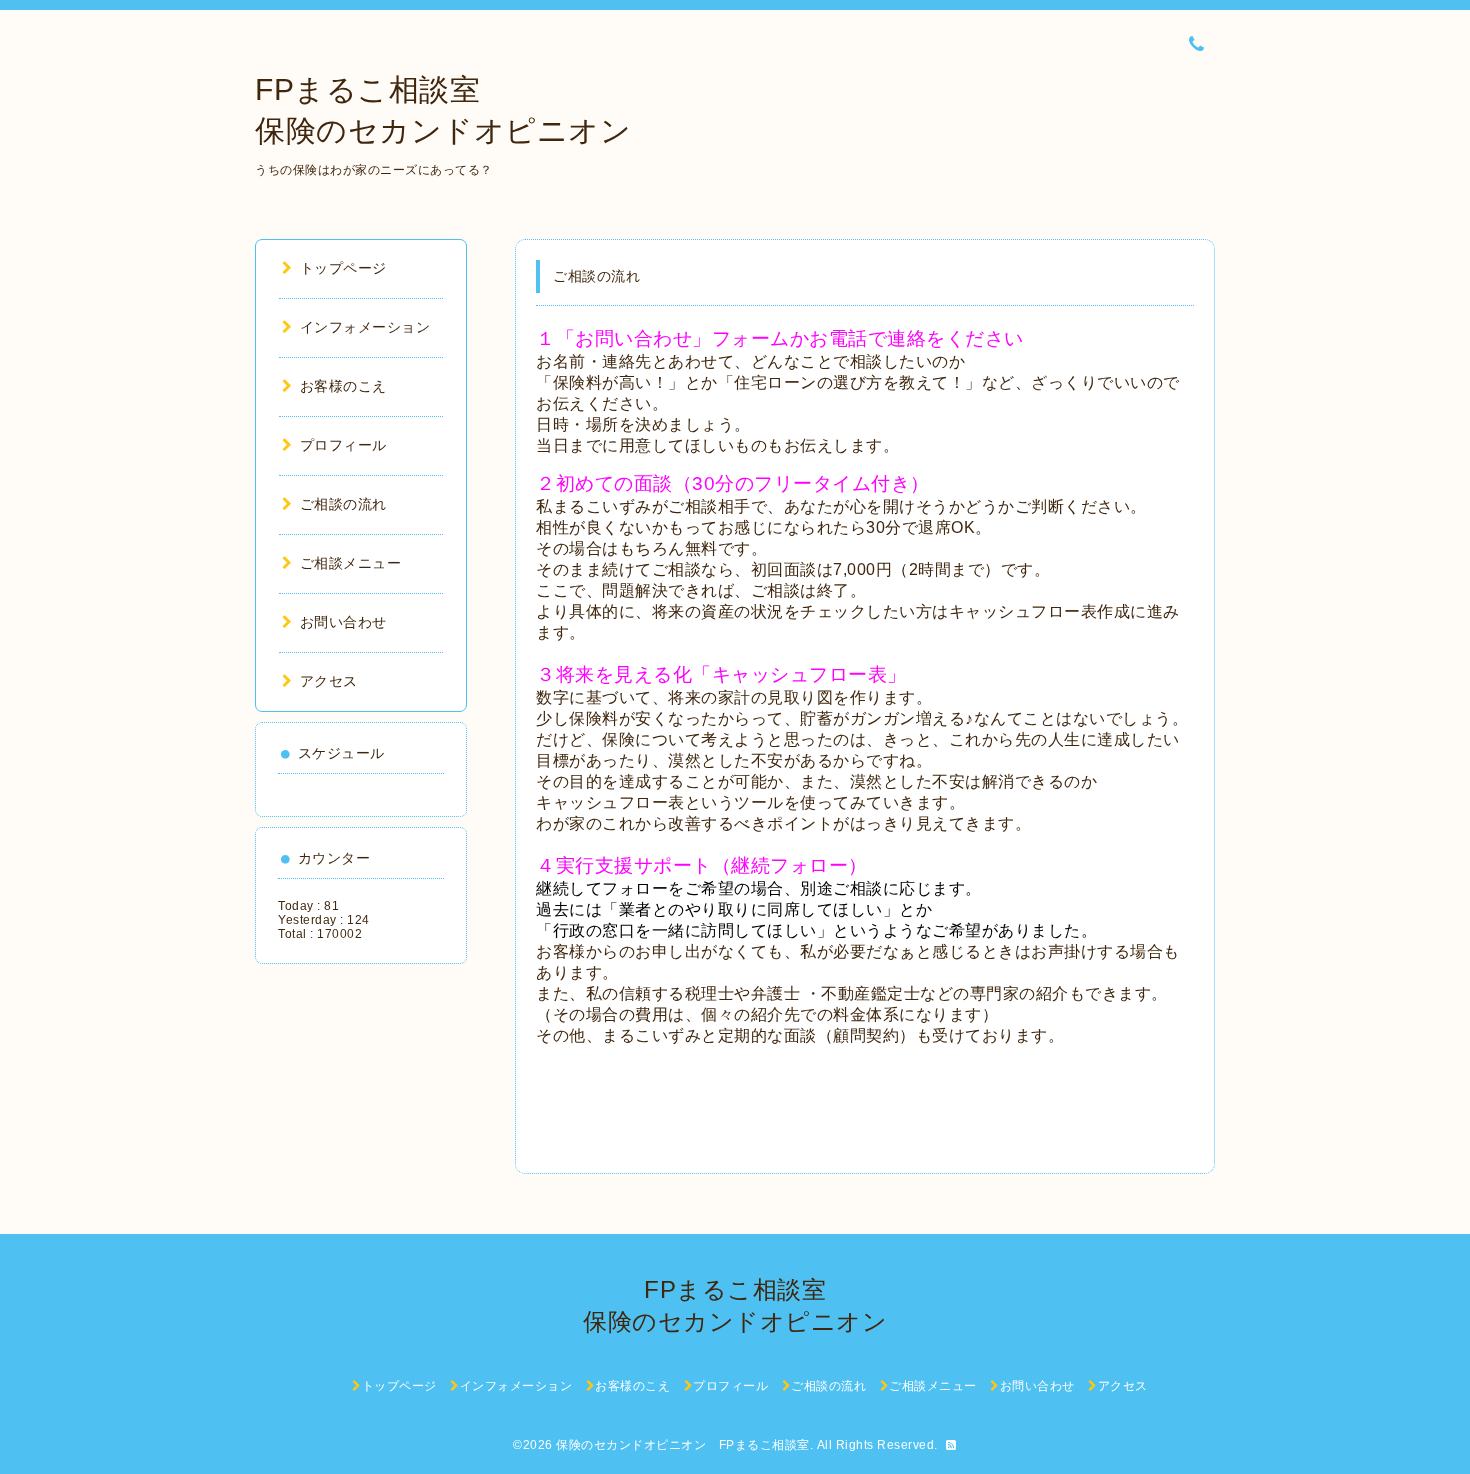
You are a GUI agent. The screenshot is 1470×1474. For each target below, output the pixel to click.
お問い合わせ (343, 622)
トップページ (343, 268)
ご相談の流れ (343, 504)
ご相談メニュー (350, 563)
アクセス (329, 681)
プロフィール (343, 445)
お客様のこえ (343, 386)
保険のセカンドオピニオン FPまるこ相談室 (683, 1445)
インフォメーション (365, 327)
